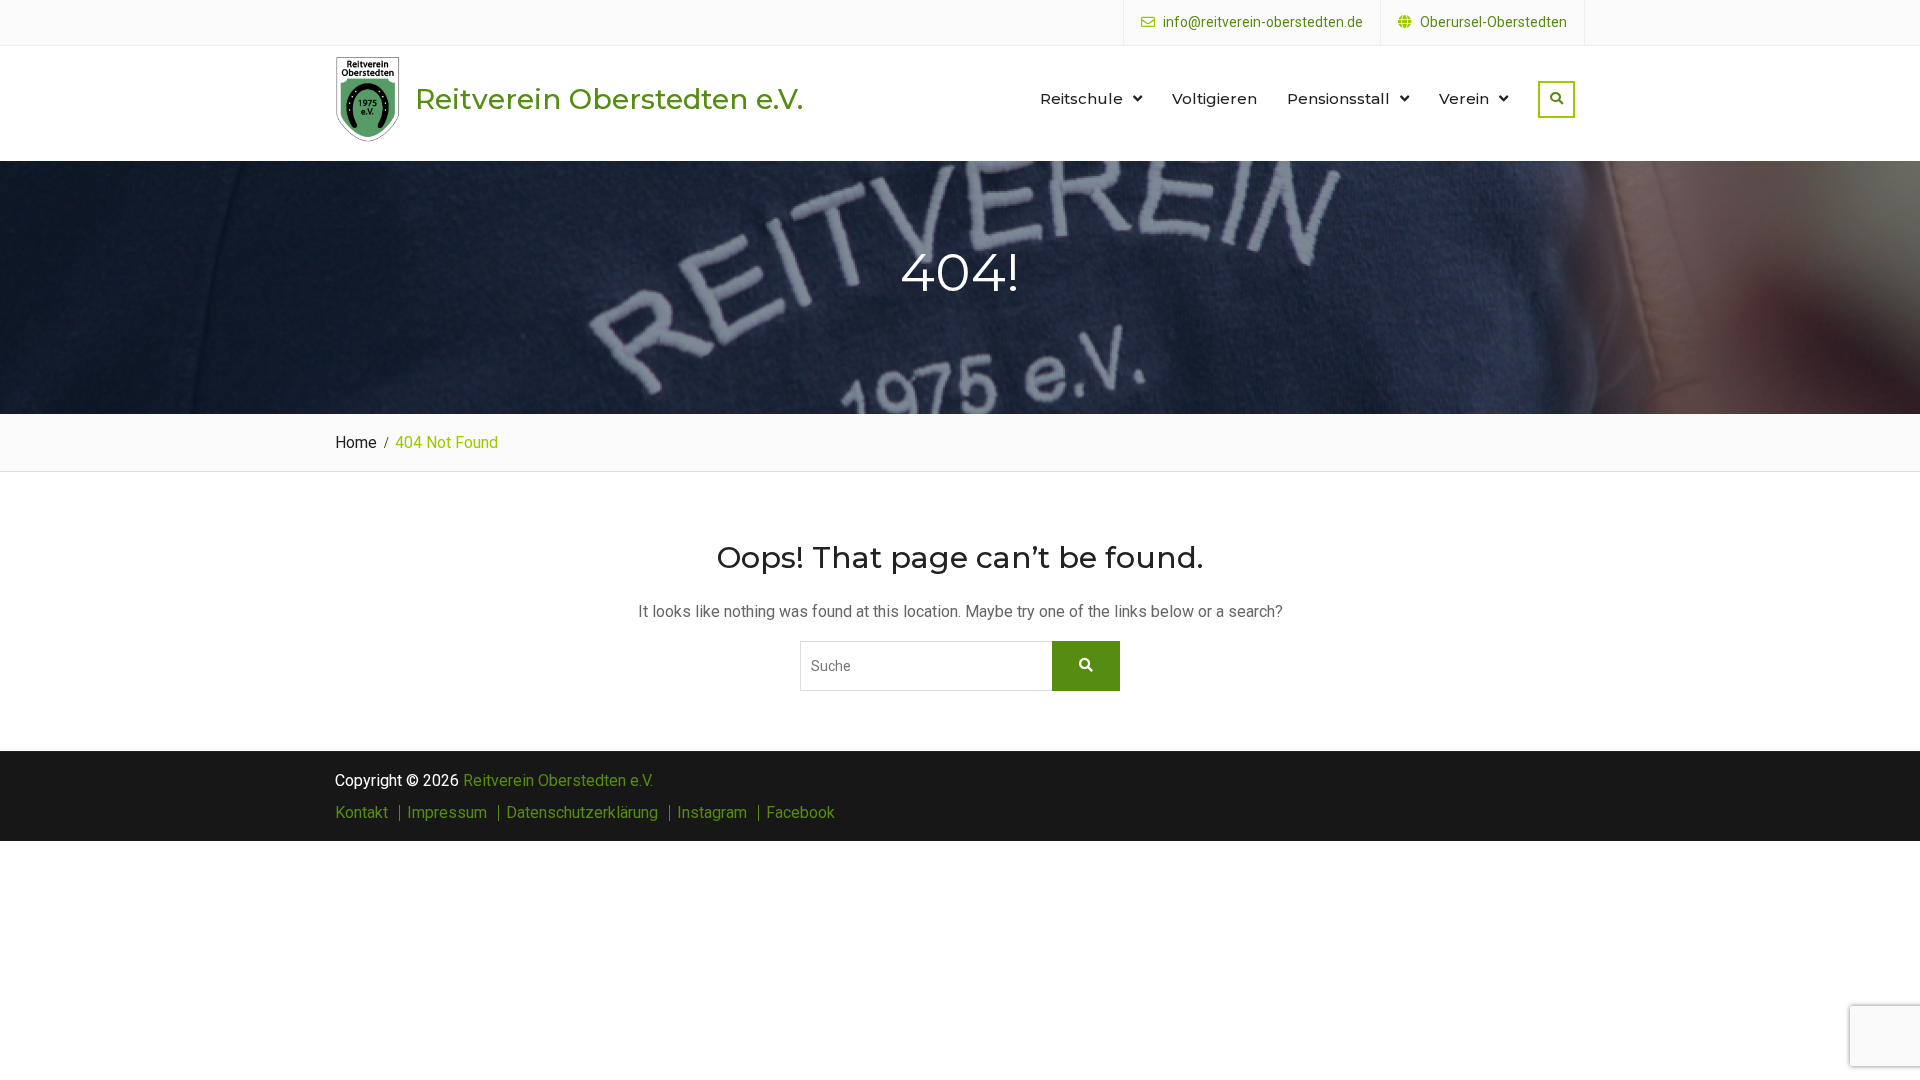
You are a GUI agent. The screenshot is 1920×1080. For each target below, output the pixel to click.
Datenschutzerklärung (582, 813)
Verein (1464, 98)
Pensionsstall (1338, 98)
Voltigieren (1214, 98)
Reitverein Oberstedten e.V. (609, 99)
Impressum (447, 813)
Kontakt (361, 813)
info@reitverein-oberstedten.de (1263, 22)
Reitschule (1081, 98)
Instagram (712, 813)
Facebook (800, 813)
